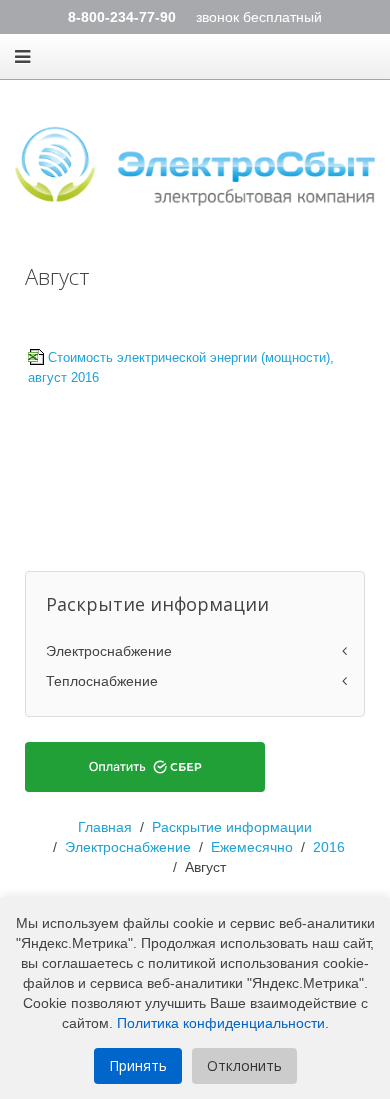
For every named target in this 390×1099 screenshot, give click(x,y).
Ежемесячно (252, 847)
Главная (105, 827)
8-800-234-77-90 (122, 17)
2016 (329, 847)
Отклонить (244, 1065)
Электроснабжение (109, 651)
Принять (138, 1065)
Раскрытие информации (232, 827)
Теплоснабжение (102, 681)
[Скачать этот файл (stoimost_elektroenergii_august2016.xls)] (38, 358)
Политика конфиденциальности (221, 1023)
